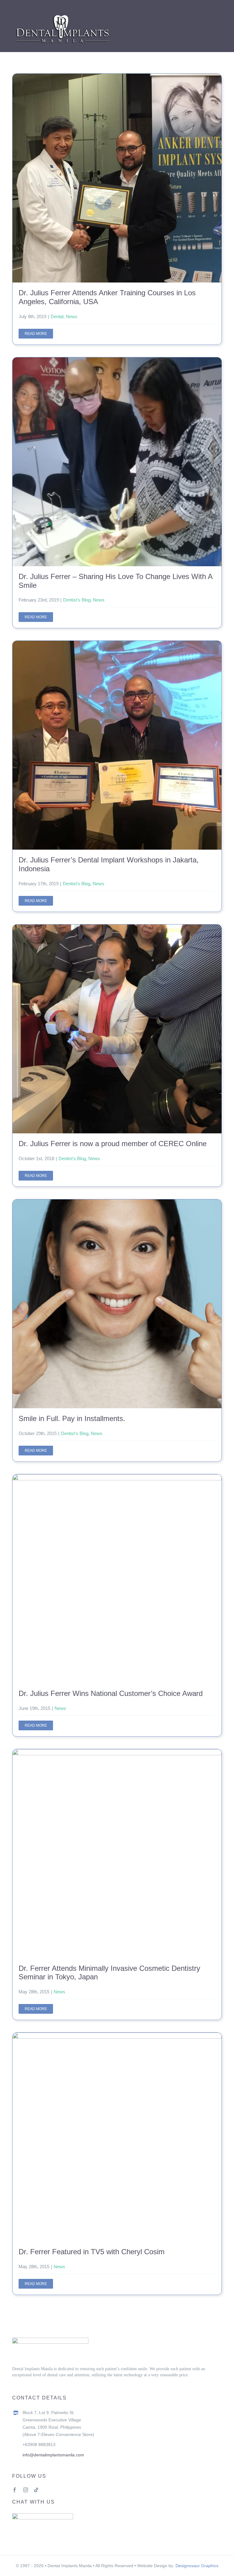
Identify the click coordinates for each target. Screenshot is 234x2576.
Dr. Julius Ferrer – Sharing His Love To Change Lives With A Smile (117, 462)
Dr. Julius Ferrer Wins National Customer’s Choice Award (117, 1579)
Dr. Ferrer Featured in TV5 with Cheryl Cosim (117, 2137)
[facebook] (15, 2490)
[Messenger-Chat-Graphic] (43, 2516)
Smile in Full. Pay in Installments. (117, 1304)
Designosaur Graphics (197, 2566)
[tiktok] (36, 2490)
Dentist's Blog (77, 600)
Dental (57, 316)
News (72, 316)
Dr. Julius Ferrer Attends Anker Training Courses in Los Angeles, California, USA (117, 178)
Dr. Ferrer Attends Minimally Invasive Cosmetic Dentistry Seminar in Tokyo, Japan (117, 1853)
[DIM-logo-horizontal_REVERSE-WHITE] (62, 14)
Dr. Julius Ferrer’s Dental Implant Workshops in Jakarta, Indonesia (117, 745)
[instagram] (26, 2490)
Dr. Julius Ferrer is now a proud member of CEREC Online (117, 1029)
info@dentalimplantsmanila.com (53, 2455)
